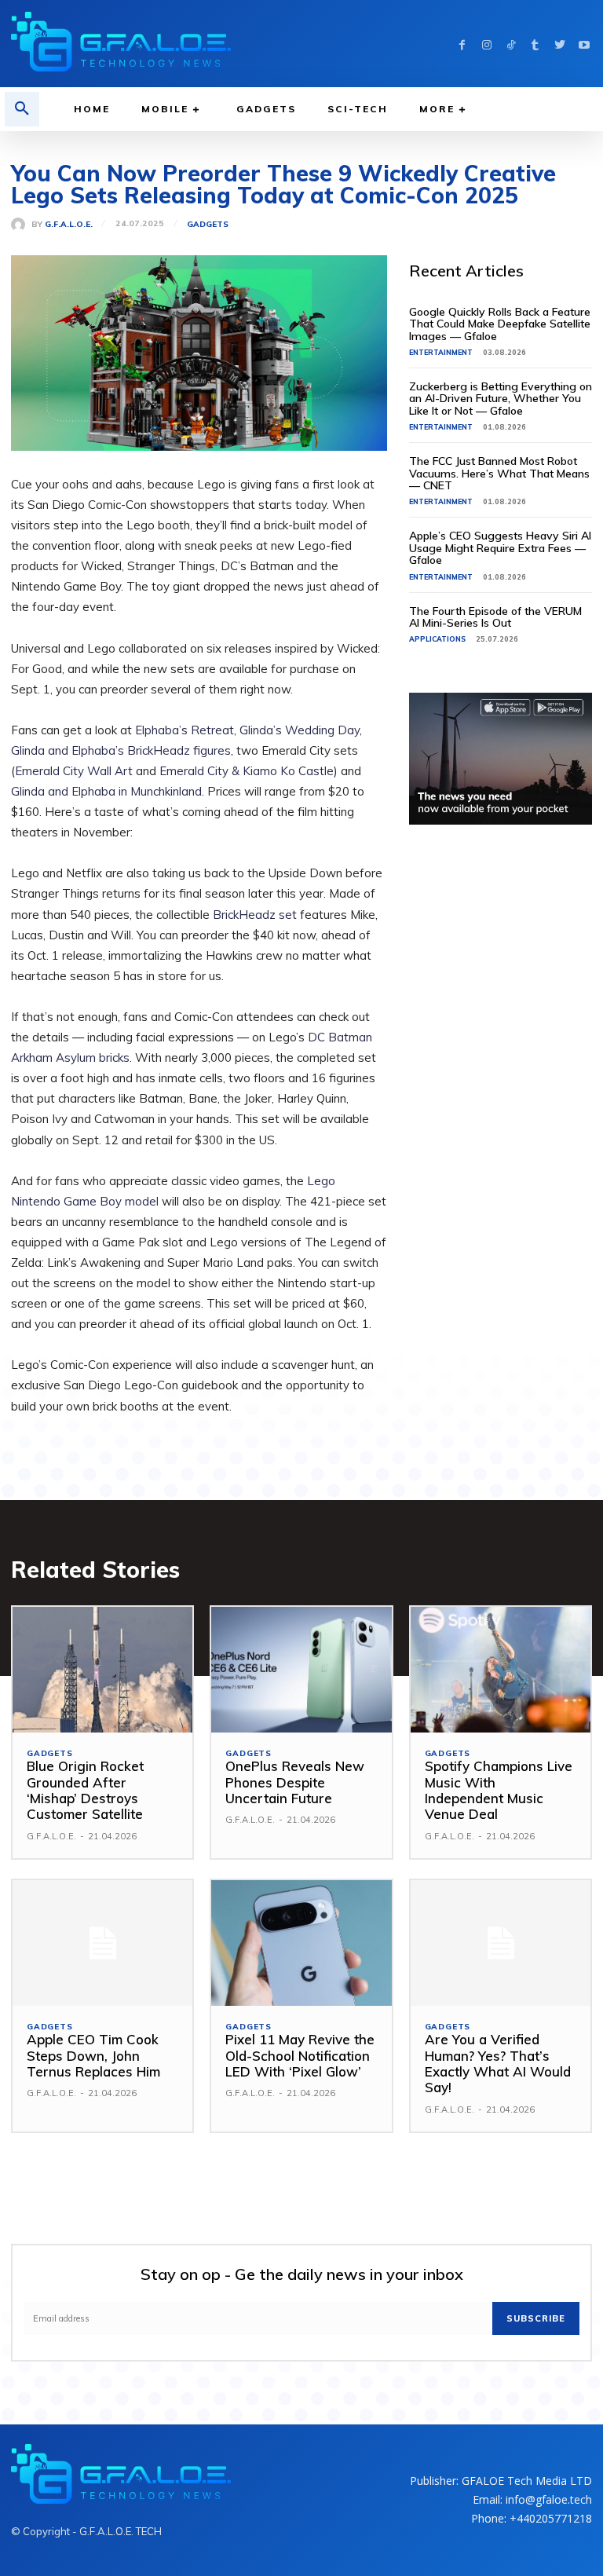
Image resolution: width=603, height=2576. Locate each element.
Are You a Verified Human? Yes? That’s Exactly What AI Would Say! (498, 2063)
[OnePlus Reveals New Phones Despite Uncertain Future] (301, 1670)
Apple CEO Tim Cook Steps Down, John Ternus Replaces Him (93, 2055)
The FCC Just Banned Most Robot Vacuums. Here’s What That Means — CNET (499, 473)
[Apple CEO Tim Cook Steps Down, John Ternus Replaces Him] (102, 1943)
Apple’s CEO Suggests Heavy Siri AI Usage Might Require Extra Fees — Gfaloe (500, 548)
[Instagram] (486, 44)
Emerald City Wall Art (74, 771)
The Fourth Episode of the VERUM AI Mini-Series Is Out (495, 617)
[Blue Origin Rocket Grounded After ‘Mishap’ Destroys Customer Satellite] (102, 1670)
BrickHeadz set (255, 915)
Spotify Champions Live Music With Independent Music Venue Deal (499, 1790)
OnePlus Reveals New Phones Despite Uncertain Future (295, 1782)
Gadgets (208, 225)
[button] (22, 109)
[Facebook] (462, 44)
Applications (437, 639)
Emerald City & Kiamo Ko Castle (247, 771)
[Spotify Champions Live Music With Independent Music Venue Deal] (501, 1670)
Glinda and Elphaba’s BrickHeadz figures (121, 750)
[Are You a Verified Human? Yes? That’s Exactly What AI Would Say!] (501, 1943)
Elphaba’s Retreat (185, 730)
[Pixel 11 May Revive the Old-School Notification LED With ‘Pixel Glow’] (301, 1943)
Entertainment (441, 352)
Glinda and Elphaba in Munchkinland (106, 791)
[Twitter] (559, 44)
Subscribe (536, 2318)
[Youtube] (584, 44)
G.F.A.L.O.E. (69, 225)
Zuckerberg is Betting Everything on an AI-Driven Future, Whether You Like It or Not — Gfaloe (501, 399)
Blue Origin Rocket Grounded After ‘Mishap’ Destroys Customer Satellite (85, 1790)
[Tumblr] (535, 44)
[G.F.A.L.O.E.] (21, 225)
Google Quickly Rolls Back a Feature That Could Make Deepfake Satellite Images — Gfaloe (500, 324)
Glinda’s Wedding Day (300, 730)
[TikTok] (511, 44)
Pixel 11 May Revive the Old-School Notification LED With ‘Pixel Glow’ (300, 2055)
